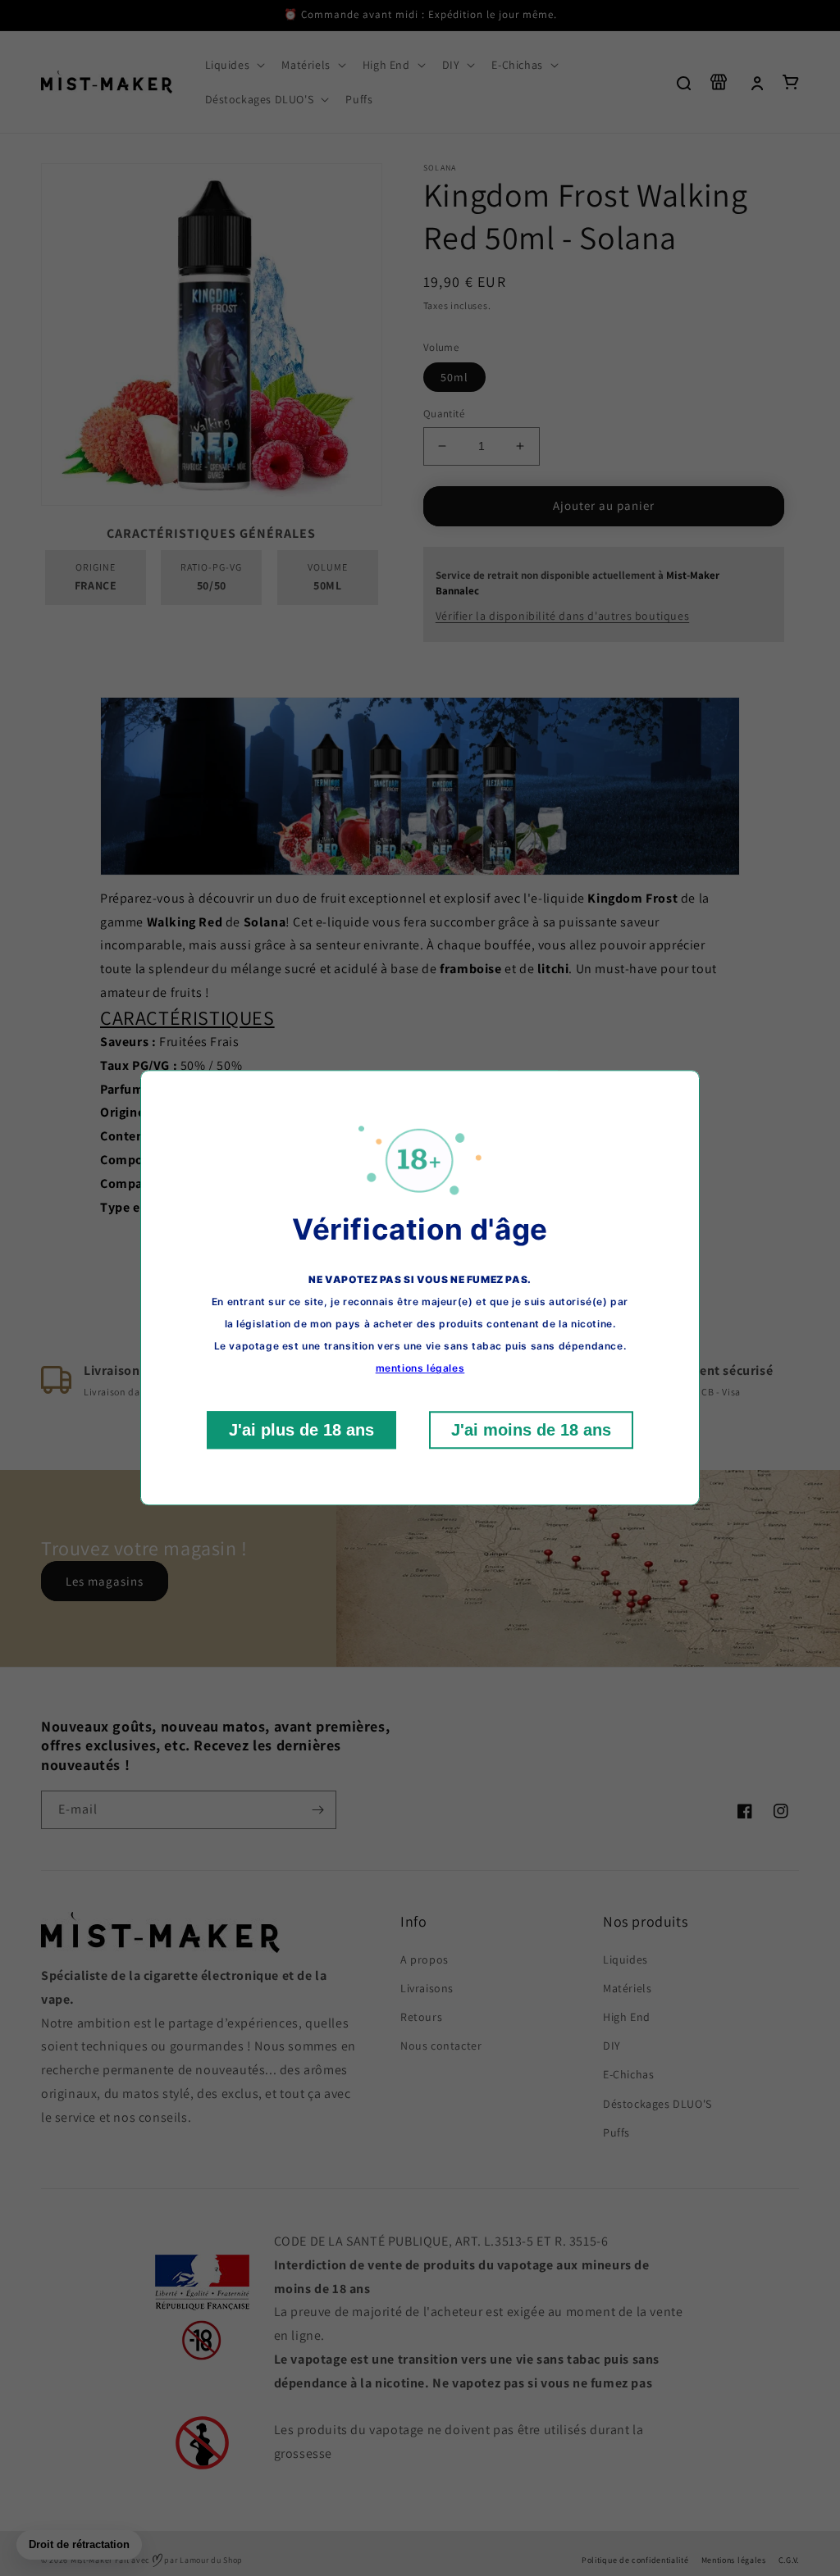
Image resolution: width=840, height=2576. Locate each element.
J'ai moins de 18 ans (531, 1431)
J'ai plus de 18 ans (301, 1431)
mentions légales (420, 1369)
